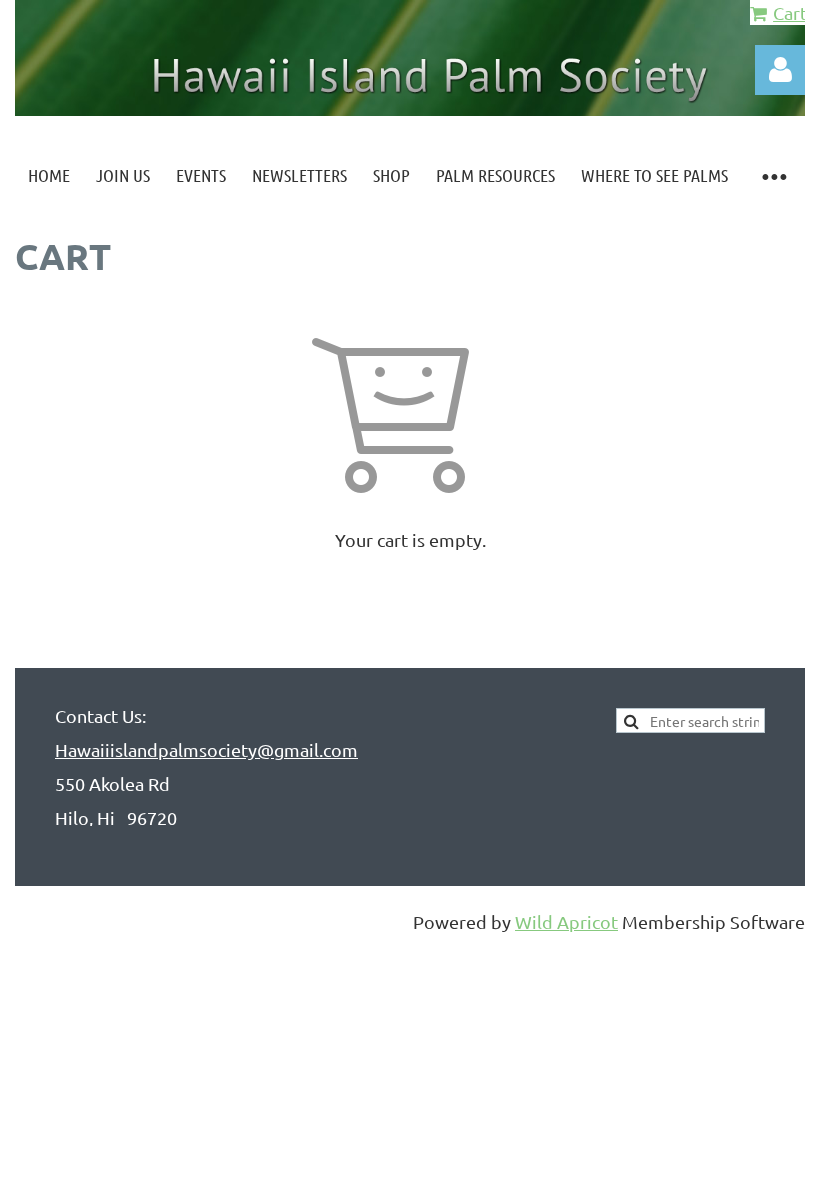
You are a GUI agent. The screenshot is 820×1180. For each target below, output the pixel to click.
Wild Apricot (566, 921)
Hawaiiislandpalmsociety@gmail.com (206, 749)
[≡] (773, 175)
